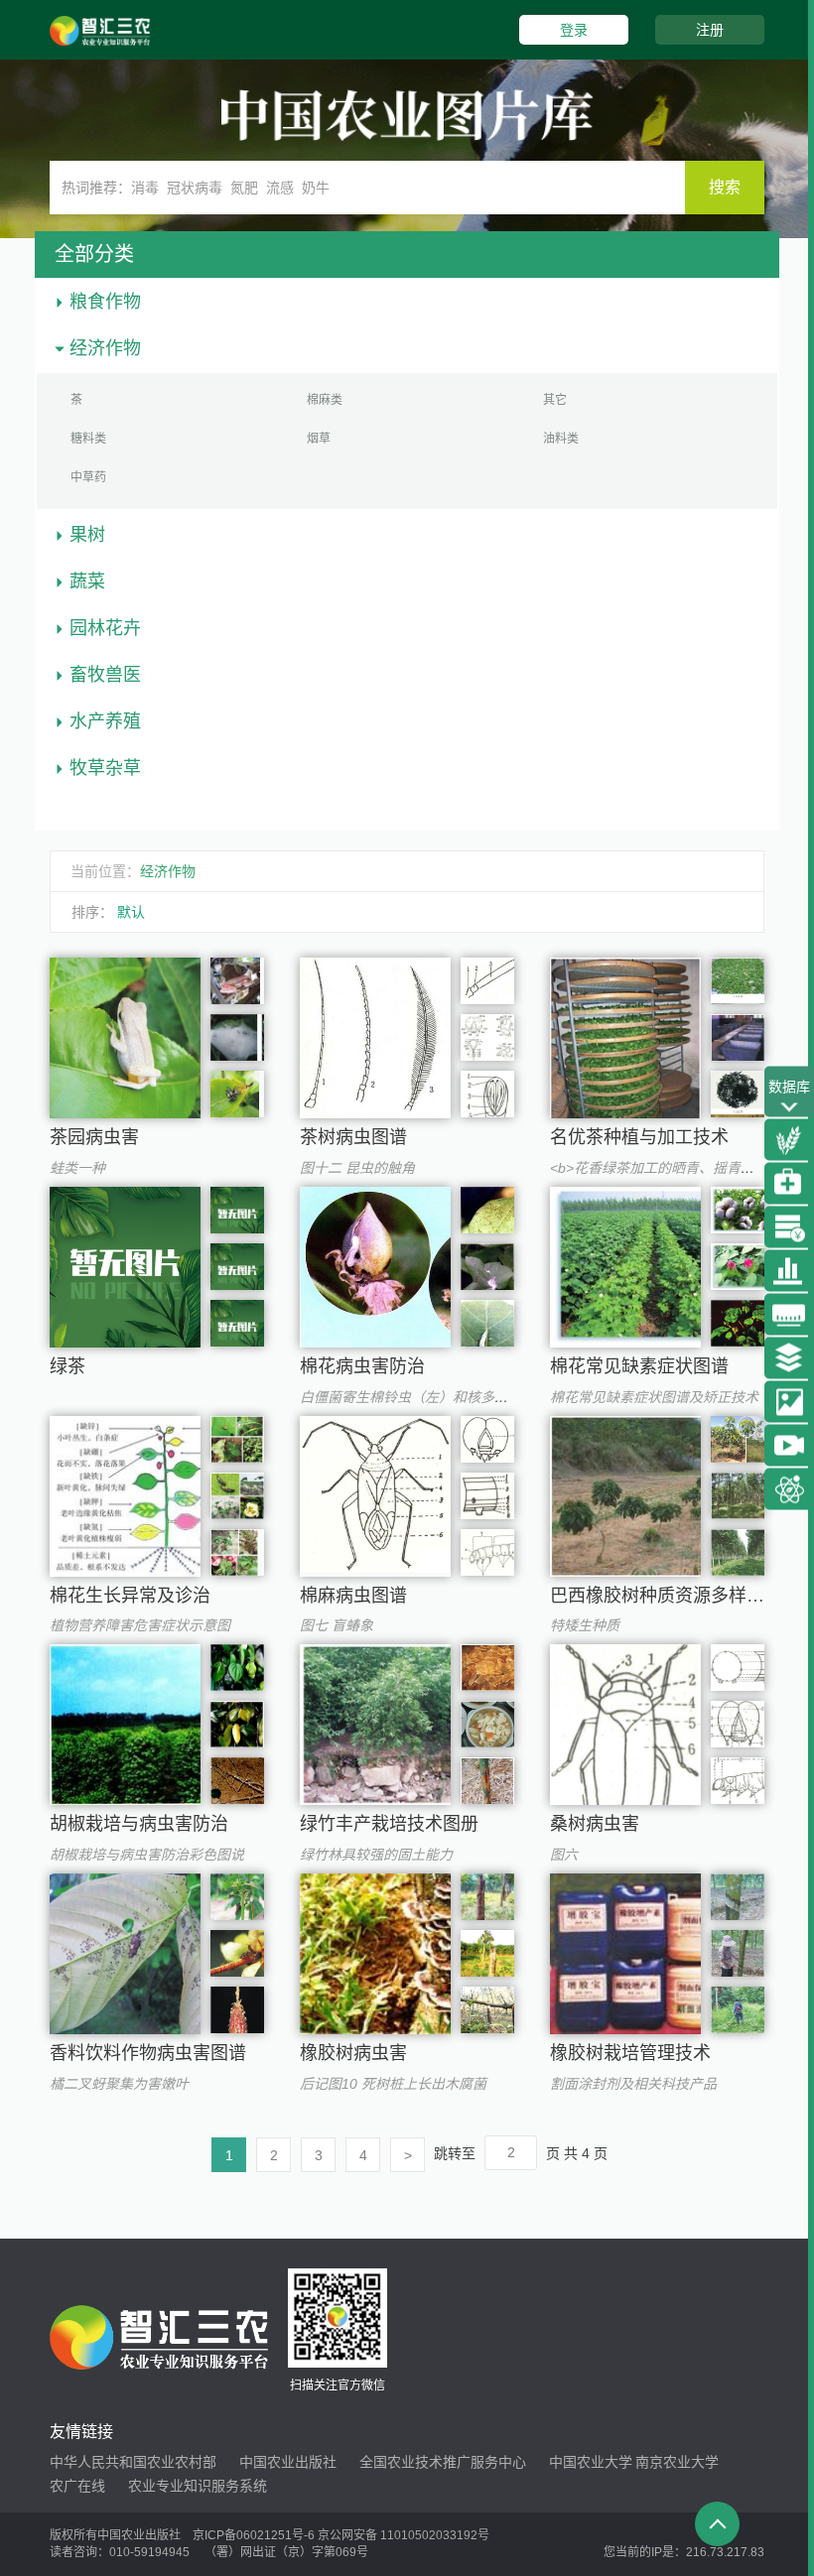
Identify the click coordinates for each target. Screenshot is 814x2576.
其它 (555, 400)
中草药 (88, 477)
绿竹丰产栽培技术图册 (389, 1824)
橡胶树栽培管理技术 (630, 2053)
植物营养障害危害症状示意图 (140, 1625)
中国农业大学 (591, 2462)
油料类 (561, 439)
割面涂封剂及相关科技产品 (633, 2084)
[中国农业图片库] (789, 1402)
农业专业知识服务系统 (198, 2486)
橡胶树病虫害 (353, 2053)
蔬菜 (87, 581)
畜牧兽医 (105, 675)
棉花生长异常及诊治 (130, 1596)
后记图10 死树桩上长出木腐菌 (393, 2084)
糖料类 (88, 439)
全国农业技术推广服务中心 (443, 2462)
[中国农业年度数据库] (789, 1271)
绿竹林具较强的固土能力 (376, 1855)
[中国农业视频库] (789, 1446)
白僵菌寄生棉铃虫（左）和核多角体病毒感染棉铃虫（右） (480, 1397)
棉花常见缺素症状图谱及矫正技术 (654, 1397)
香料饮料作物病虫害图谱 (148, 2053)
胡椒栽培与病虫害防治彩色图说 (147, 1855)
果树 (87, 535)
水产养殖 (105, 721)
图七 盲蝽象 (337, 1625)
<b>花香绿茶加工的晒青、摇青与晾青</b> (680, 1168)
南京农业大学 (677, 2462)
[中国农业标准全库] (789, 1315)
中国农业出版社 (288, 2462)
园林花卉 (105, 628)
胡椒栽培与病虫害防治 (139, 1824)
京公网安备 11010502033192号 (404, 2535)
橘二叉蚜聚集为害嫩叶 (119, 2084)
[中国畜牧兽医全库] (789, 1184)
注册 (710, 30)
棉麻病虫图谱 (353, 1596)
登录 (574, 30)
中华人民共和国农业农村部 (133, 2462)
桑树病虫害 (595, 1824)
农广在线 (77, 2486)
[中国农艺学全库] (789, 1140)
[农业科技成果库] (789, 1489)
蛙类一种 (77, 1168)
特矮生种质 (585, 1625)
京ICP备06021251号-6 (254, 2535)
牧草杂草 (105, 768)
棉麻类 (325, 400)
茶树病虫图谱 (353, 1137)
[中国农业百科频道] (789, 1358)
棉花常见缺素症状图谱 (639, 1366)
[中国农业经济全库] (789, 1227)
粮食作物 (105, 302)
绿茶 (68, 1366)
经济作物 (105, 348)
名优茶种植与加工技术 (639, 1137)
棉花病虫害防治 (362, 1366)
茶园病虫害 (94, 1137)
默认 (131, 912)
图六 (564, 1855)
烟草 (319, 439)
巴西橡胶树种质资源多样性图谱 (675, 1596)
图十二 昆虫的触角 (357, 1168)
